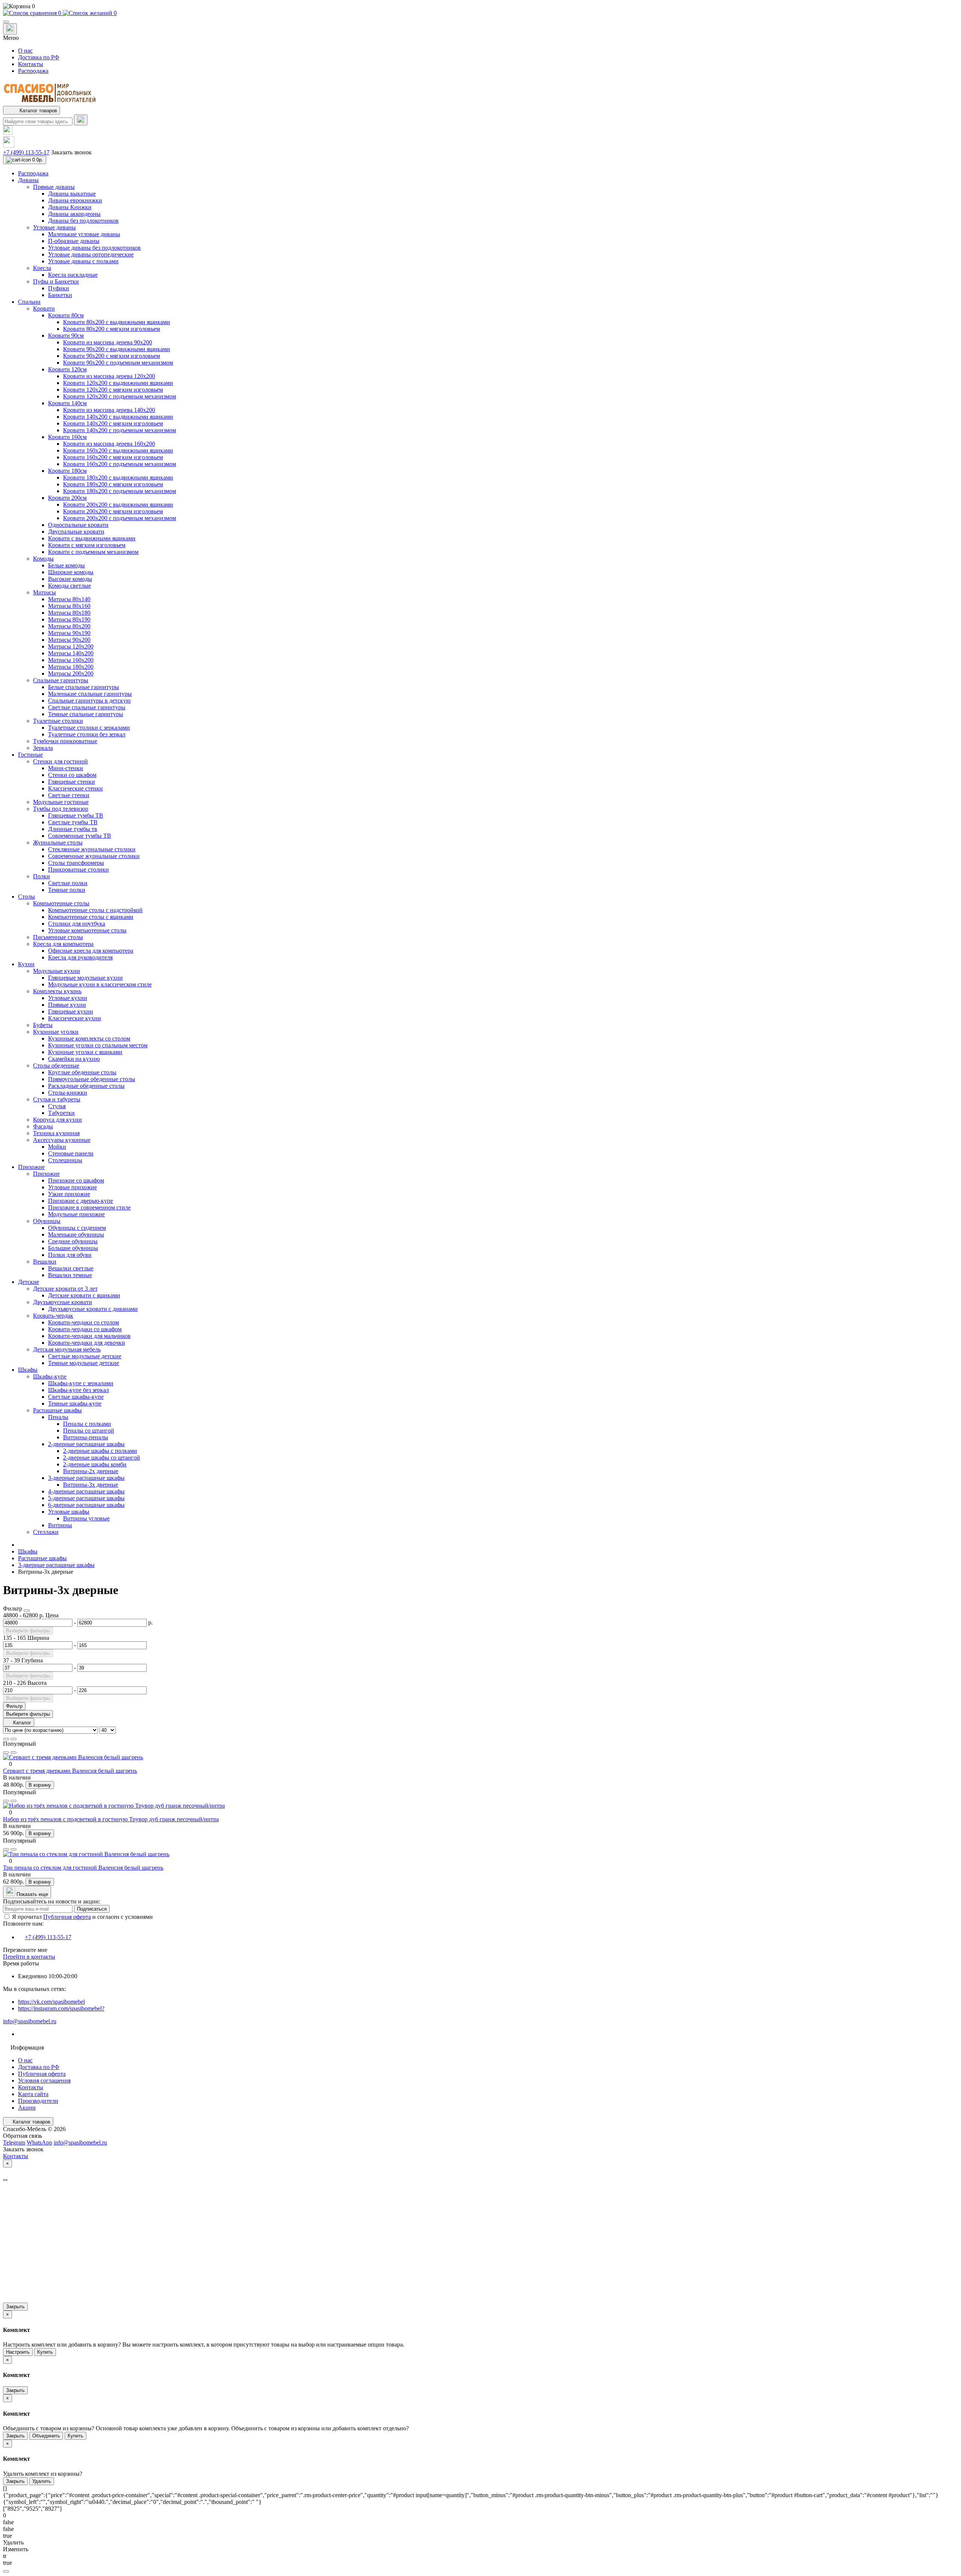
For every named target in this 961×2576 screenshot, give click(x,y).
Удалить (42, 2481)
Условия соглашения (44, 2081)
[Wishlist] (6, 1753)
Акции (27, 2108)
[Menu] (6, 22)
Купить (45, 2352)
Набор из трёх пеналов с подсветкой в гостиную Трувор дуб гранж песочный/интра (111, 1819)
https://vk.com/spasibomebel (51, 2002)
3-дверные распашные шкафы (56, 1565)
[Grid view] (14, 1739)
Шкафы (28, 1551)
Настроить (18, 2352)
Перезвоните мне (25, 1950)
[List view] (6, 1739)
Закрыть (15, 2307)
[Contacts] (10, 29)
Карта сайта (33, 2094)
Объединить (46, 2436)
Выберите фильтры (28, 1631)
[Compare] (14, 1753)
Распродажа (33, 71)
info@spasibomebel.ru (30, 2021)
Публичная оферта (67, 1917)
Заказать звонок (71, 152)
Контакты (31, 64)
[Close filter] (27, 1611)
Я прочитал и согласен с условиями (82, 1917)
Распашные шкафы (42, 1558)
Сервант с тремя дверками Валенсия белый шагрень (70, 1771)
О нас (25, 51)
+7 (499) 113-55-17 (26, 152)
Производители (38, 2101)
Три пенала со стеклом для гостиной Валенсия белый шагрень (83, 1868)
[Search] (81, 120)
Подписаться (92, 1909)
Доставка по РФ (39, 57)
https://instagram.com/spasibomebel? (61, 2008)
